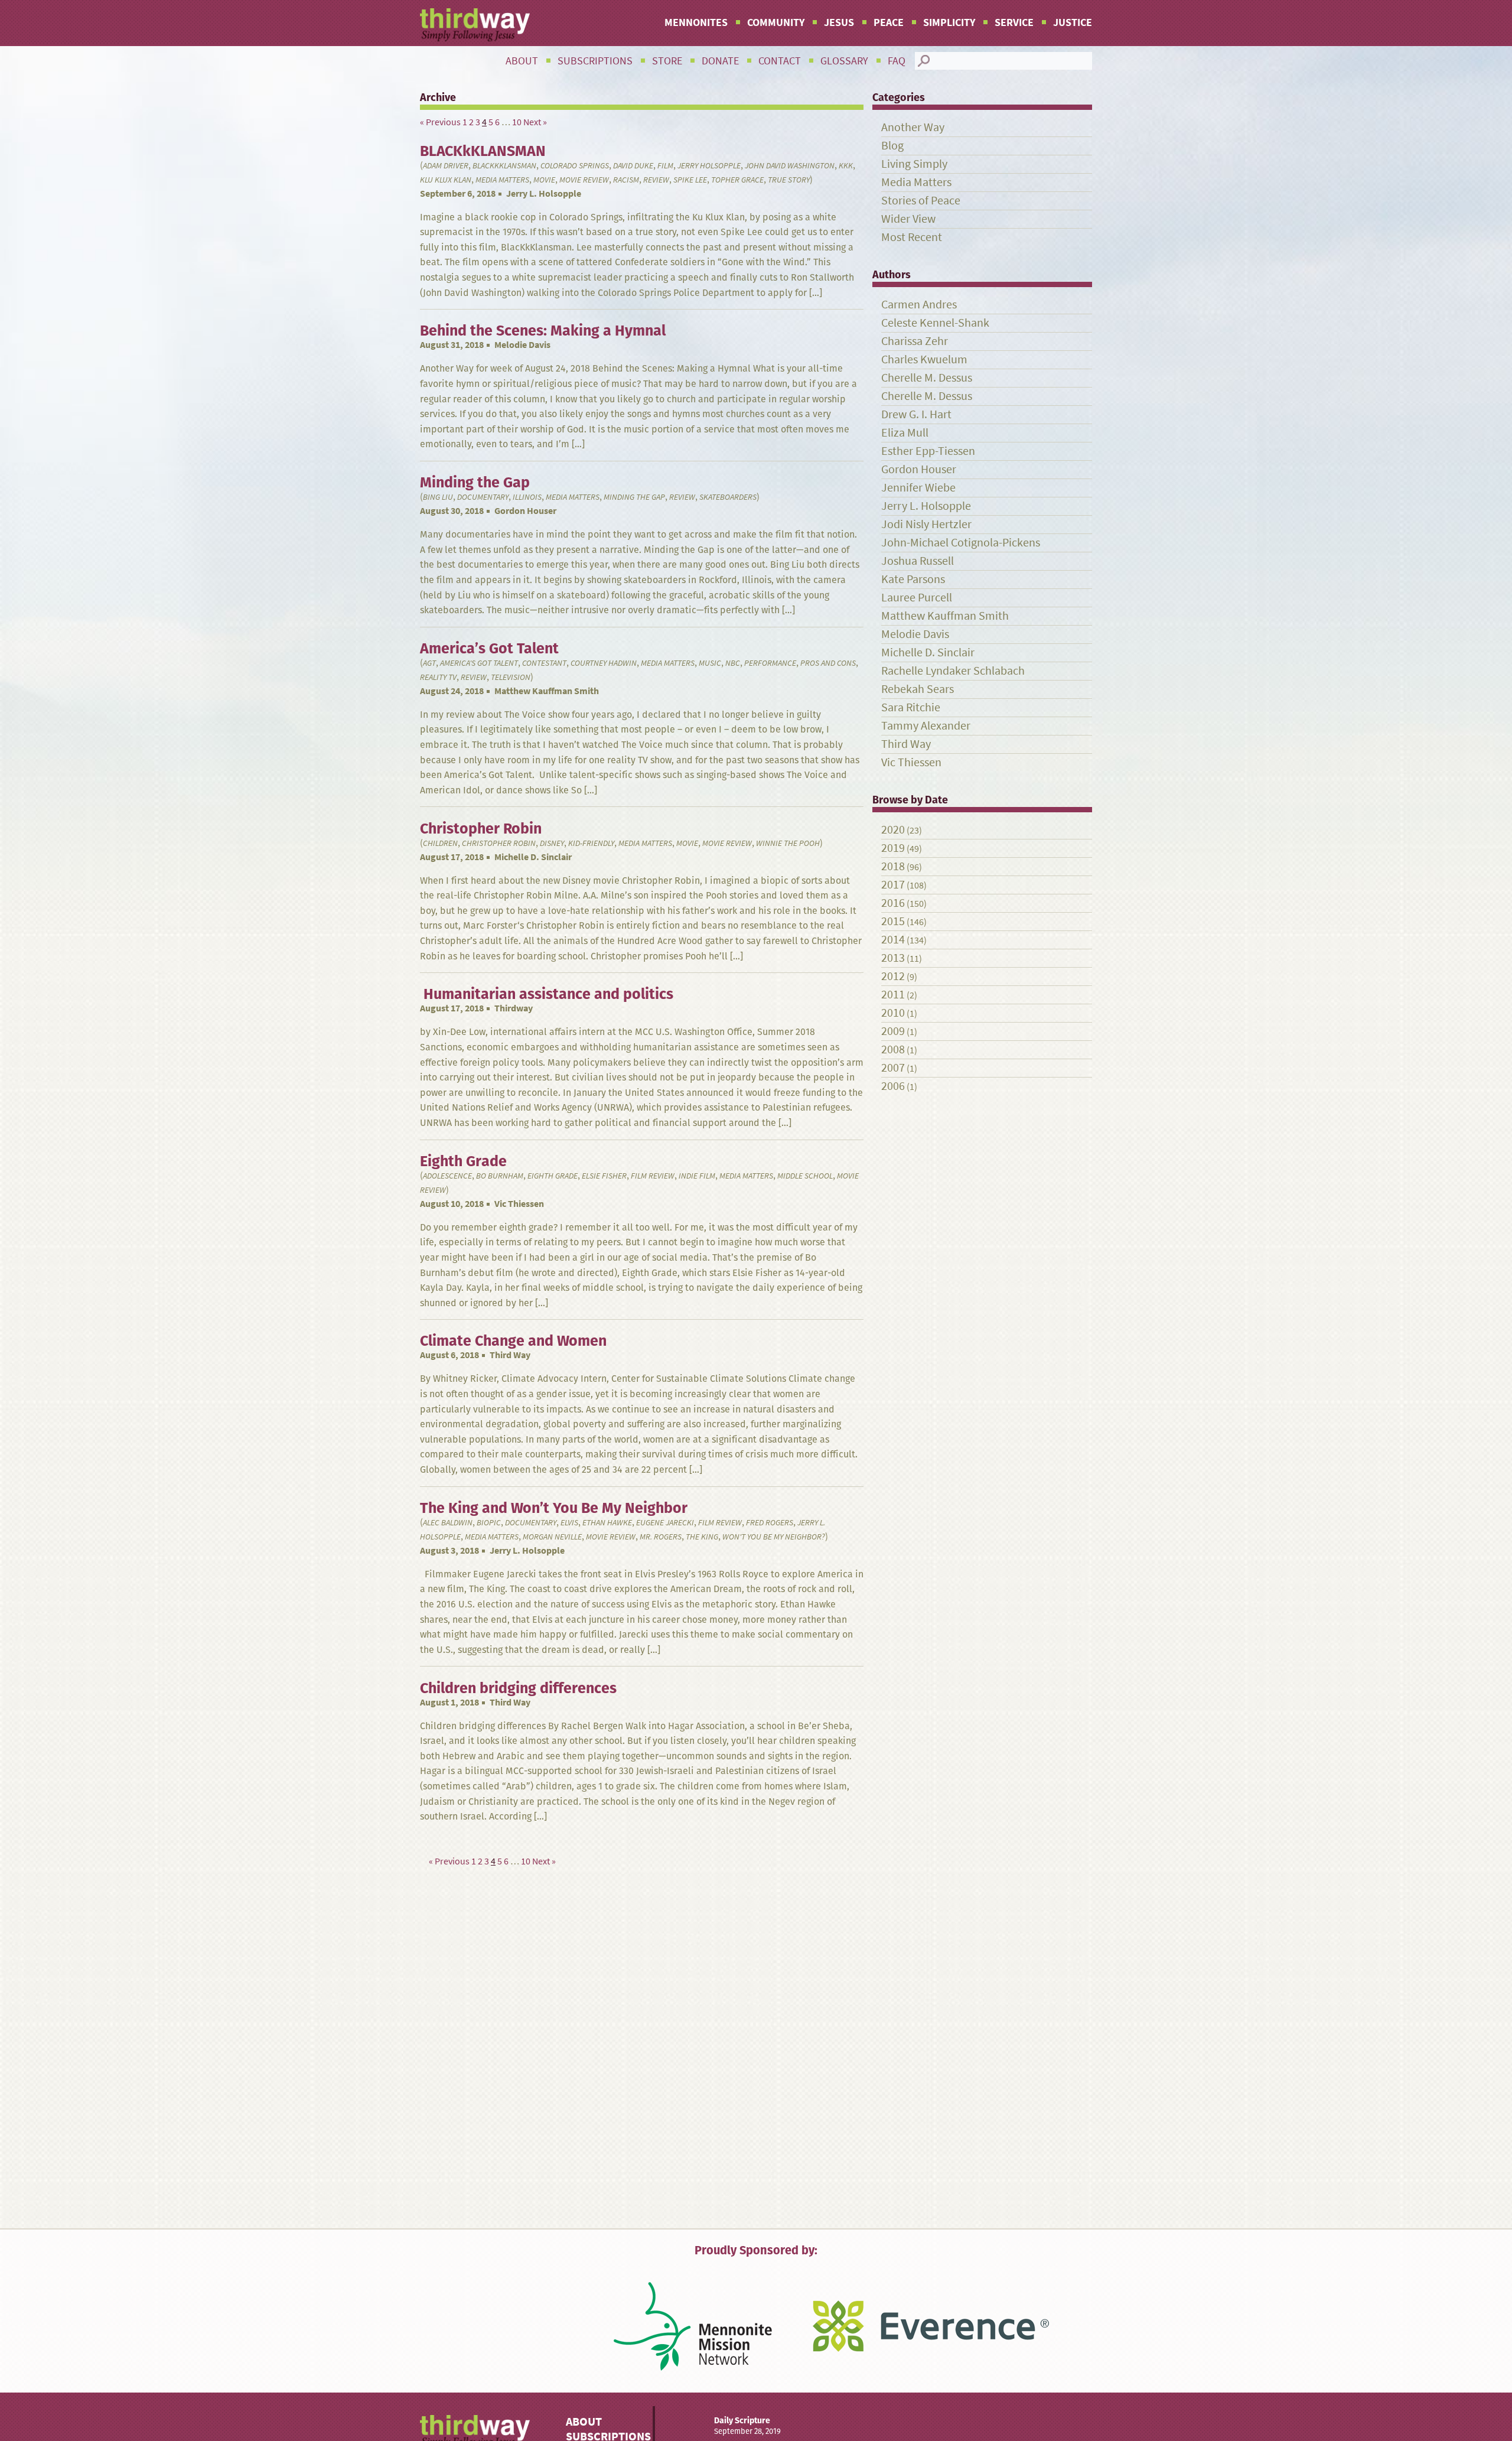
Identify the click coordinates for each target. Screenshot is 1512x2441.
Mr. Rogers (661, 1537)
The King (702, 1537)
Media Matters (502, 180)
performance (770, 663)
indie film (697, 1176)
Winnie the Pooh (788, 843)
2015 (893, 921)
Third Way (510, 1355)
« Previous (440, 122)
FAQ (897, 61)
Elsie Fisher (604, 1176)
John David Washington (790, 166)
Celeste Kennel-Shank (935, 323)
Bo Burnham (500, 1176)
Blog (892, 146)
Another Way (913, 127)
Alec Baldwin (448, 1523)
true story (789, 180)
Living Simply (914, 164)
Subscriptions (595, 61)
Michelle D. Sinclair (533, 857)
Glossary (844, 61)
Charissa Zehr (915, 341)
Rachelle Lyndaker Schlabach (953, 671)
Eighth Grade (553, 1176)
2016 (893, 903)
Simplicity (949, 22)
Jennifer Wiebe (918, 488)
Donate (720, 61)
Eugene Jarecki (665, 1523)
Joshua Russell (918, 561)
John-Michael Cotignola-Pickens (961, 543)
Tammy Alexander (926, 726)
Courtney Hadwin (604, 663)
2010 (893, 1013)
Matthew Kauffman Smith (547, 691)
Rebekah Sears (918, 689)
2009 (893, 1031)
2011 (893, 995)
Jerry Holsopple (709, 166)
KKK (846, 166)
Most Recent (912, 237)
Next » (535, 122)
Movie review (584, 180)
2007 (893, 1068)
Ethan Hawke (607, 1523)
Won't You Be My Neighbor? (774, 1537)
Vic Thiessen (519, 1204)
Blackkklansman (504, 166)
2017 (893, 885)
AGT (429, 663)
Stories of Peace (921, 201)
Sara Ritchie (911, 707)
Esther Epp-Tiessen (928, 451)
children (440, 843)
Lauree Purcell (917, 598)
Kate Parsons (913, 579)
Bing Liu (438, 497)
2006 (893, 1086)
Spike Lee (690, 180)
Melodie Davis (522, 345)
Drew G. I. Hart (916, 414)
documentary (483, 497)
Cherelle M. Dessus (927, 378)
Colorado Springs (575, 166)
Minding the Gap (634, 497)
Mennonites (696, 22)
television (511, 677)
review (656, 180)
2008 (893, 1049)
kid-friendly (591, 843)
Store (667, 61)
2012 (893, 976)
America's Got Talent (479, 663)
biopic (489, 1523)
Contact (780, 61)
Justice (1073, 22)
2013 (893, 958)
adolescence (447, 1176)
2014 (893, 940)
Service (1014, 22)
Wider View (908, 219)
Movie (544, 180)
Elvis (569, 1523)
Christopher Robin (499, 843)
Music (710, 663)
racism (626, 180)
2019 (893, 848)
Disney (552, 843)
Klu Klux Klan (446, 180)
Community (776, 22)
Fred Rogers (770, 1523)
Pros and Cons (828, 663)
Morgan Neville (552, 1537)
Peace (889, 22)
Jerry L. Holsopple (544, 193)
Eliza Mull (905, 433)
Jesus (839, 22)
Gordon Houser (525, 511)
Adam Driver (446, 166)
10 (517, 122)
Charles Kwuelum (924, 359)
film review (653, 1176)
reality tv (438, 677)
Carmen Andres (919, 305)
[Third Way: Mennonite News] (475, 25)
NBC (733, 663)
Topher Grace (737, 180)
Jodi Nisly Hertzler (926, 524)
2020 (893, 830)
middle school (805, 1176)
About (522, 61)
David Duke (633, 166)
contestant (544, 663)
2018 (893, 866)
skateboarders (728, 497)
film (665, 166)
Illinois (527, 497)
